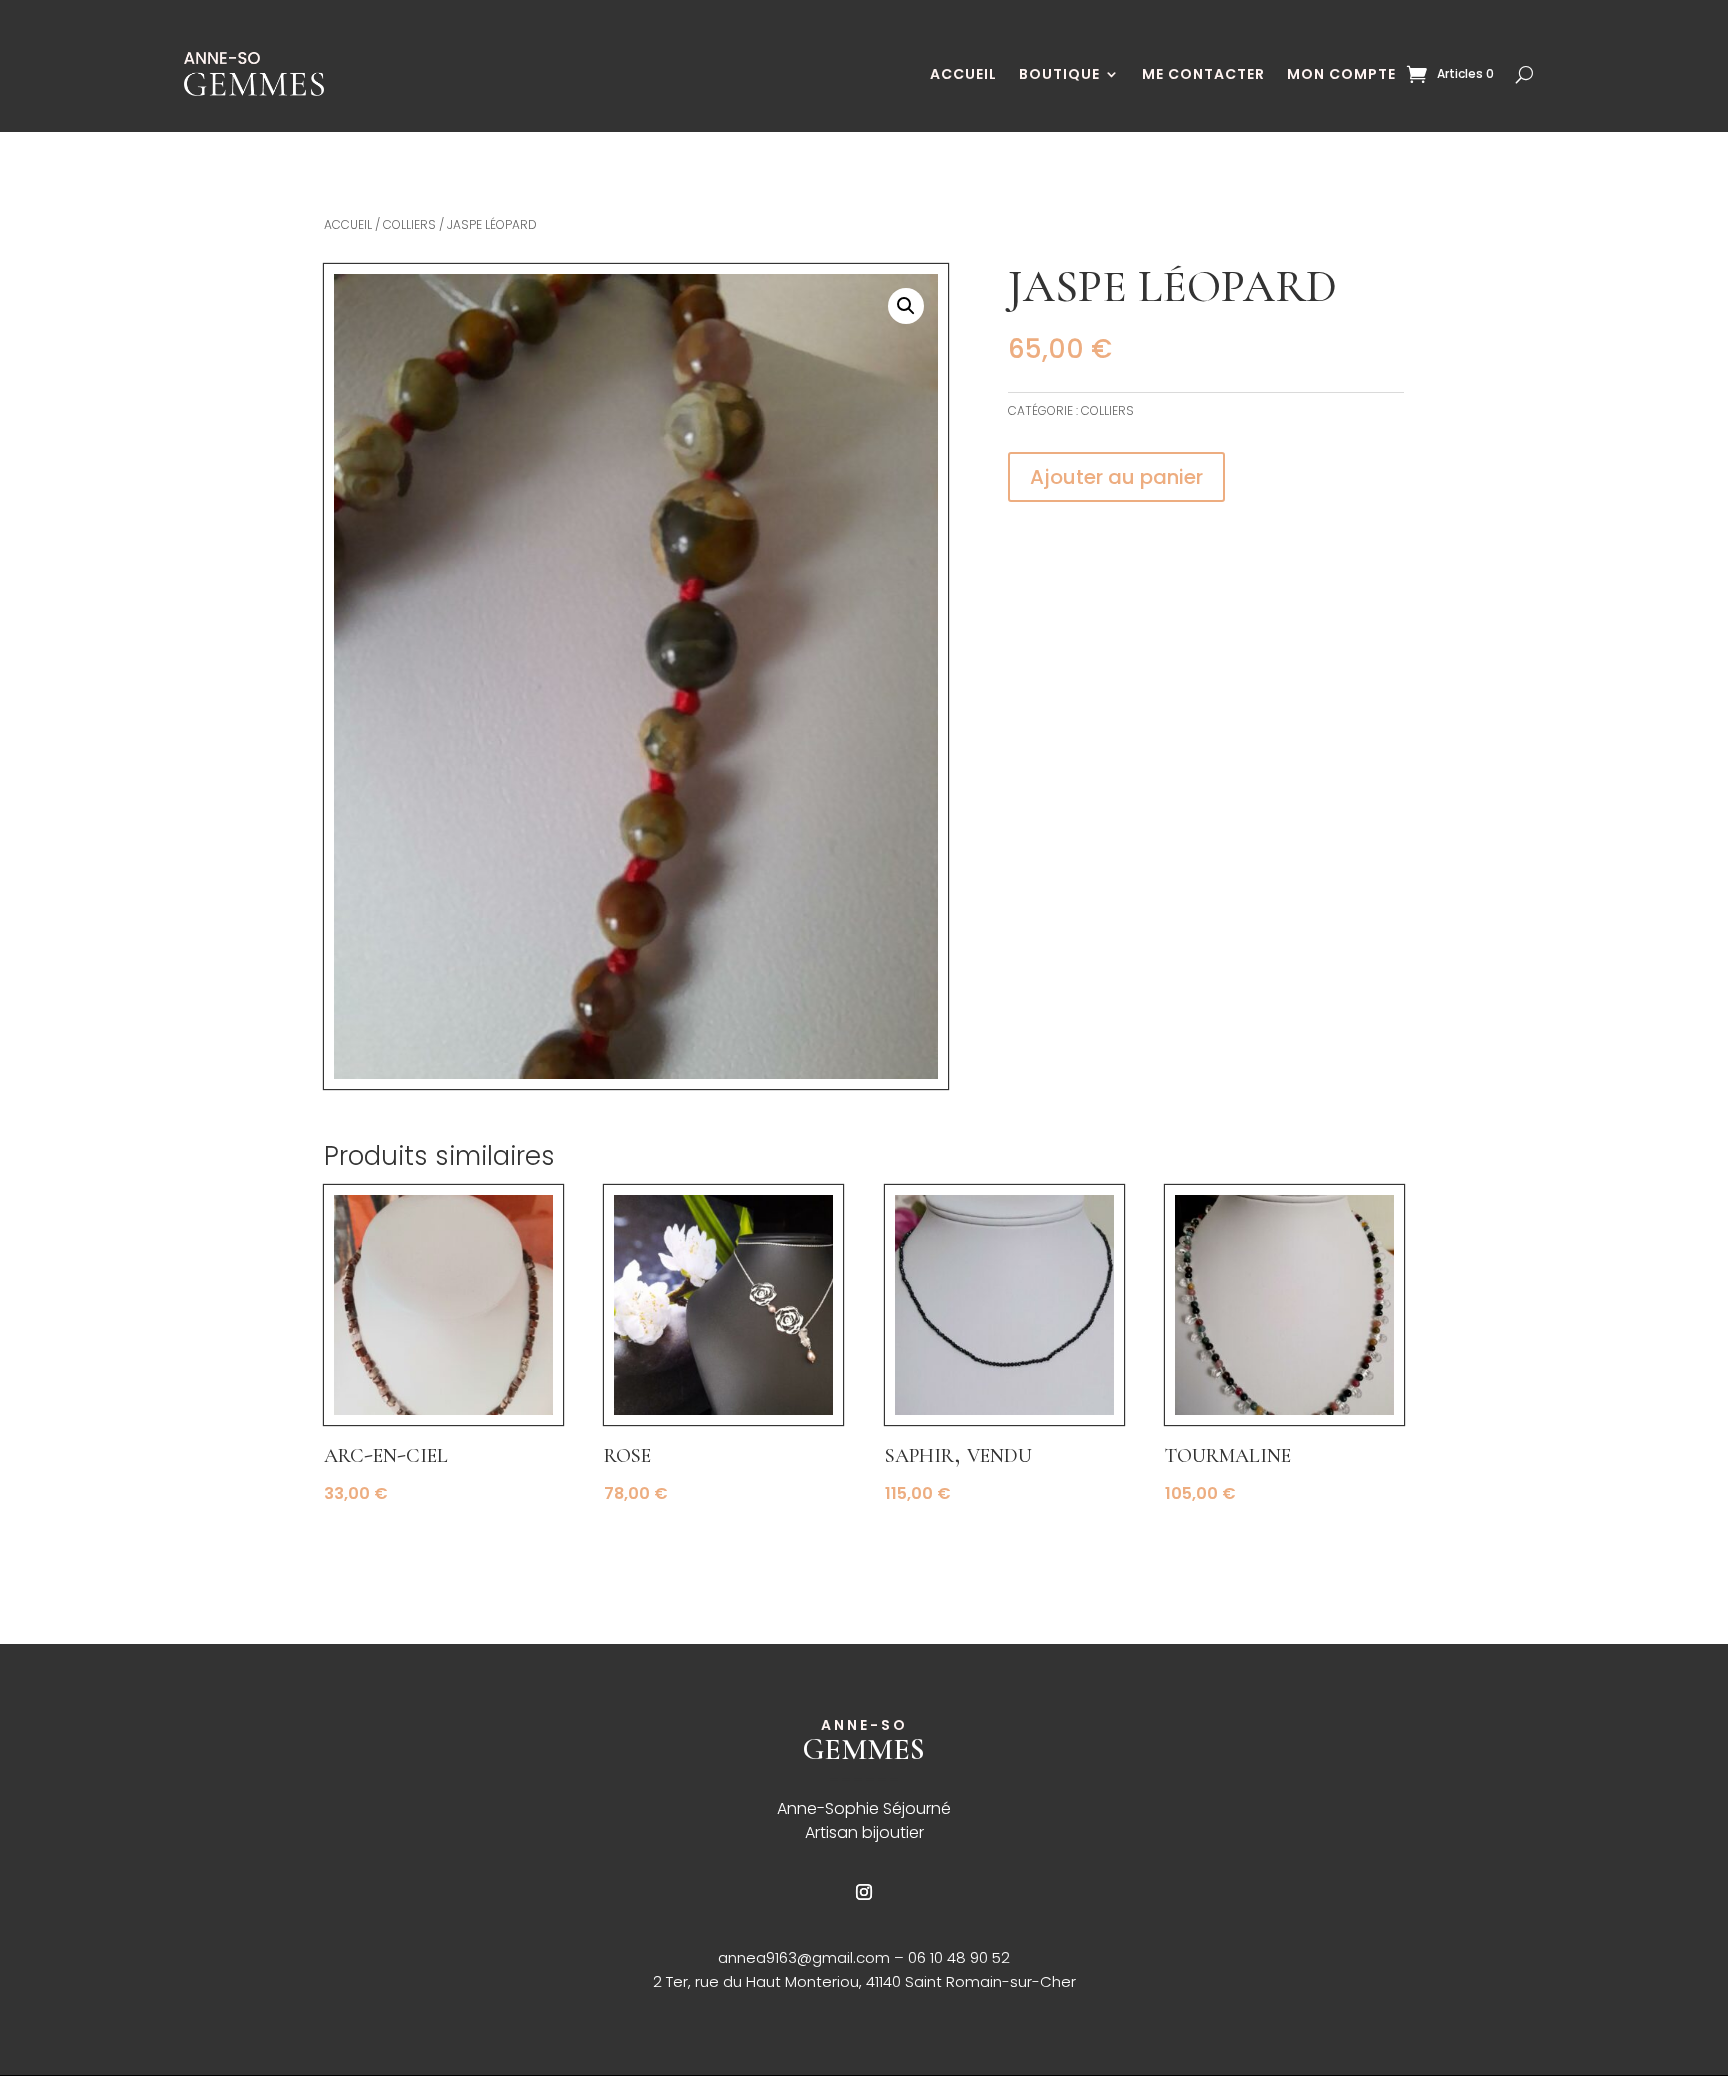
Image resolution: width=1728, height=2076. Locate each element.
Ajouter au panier (1116, 477)
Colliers (409, 224)
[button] (906, 306)
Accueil (963, 74)
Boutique (1059, 74)
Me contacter (1203, 74)
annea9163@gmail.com (806, 1957)
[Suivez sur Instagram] (864, 1892)
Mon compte (1341, 74)
